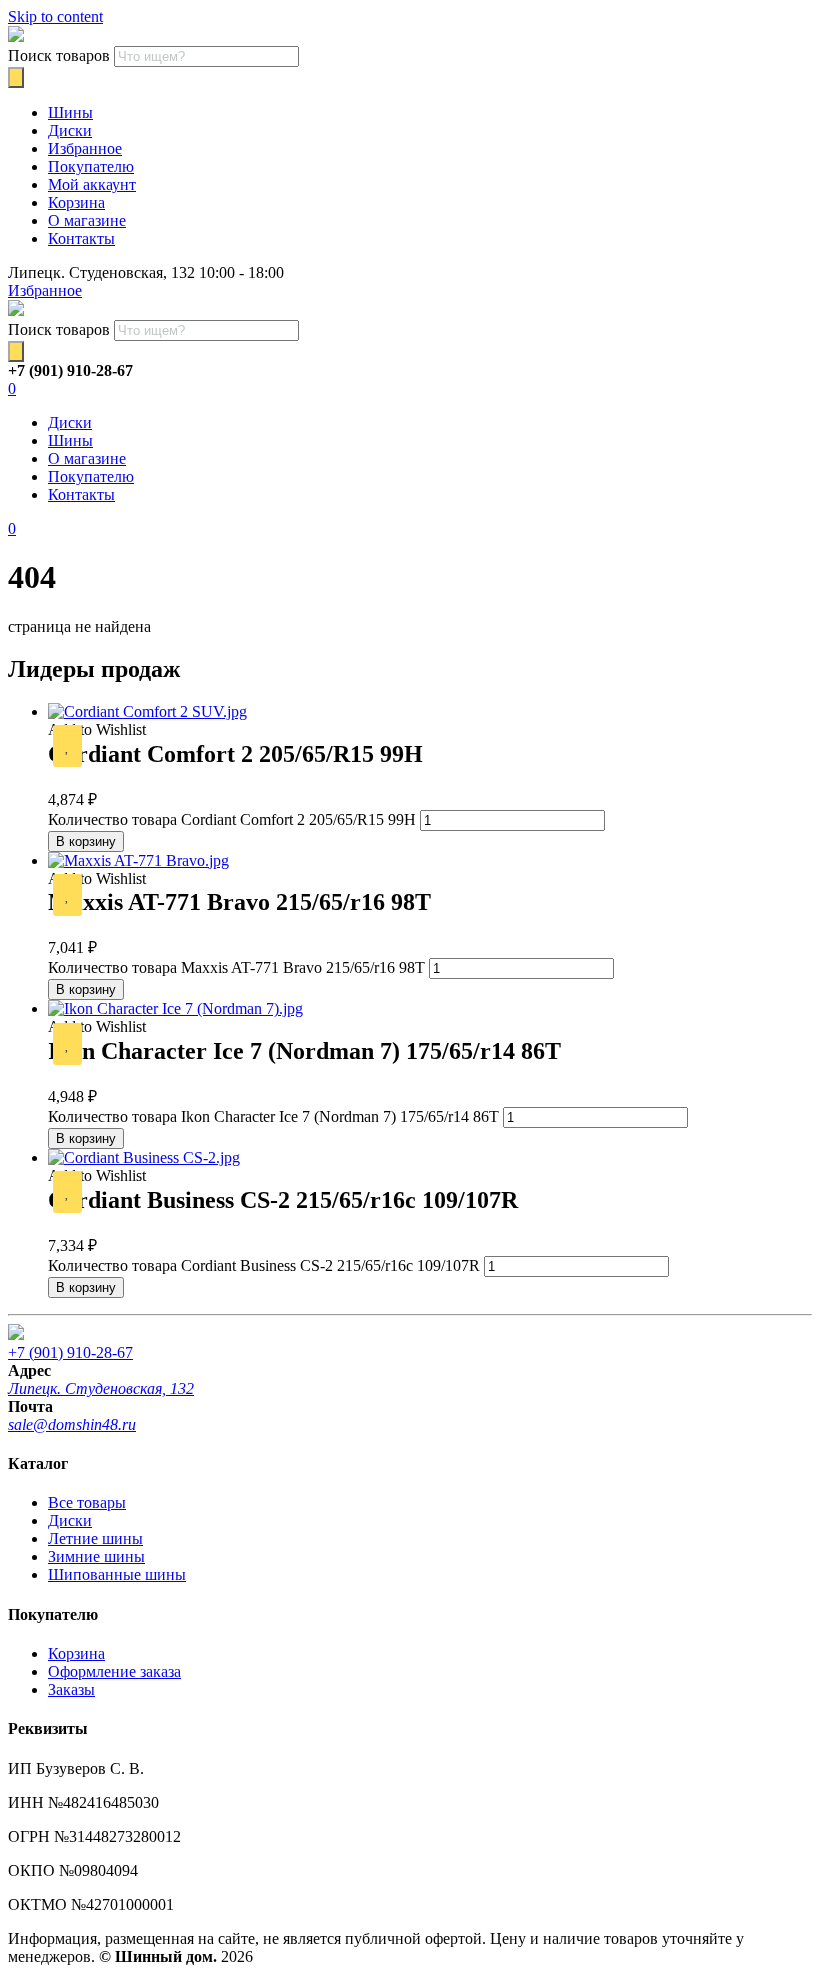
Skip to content (55, 16)
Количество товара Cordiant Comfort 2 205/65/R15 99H (232, 819)
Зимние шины (96, 1556)
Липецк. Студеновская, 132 (101, 1388)
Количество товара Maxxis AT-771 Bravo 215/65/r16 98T (236, 967)
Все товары (87, 1502)
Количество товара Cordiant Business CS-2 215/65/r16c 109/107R (264, 1265)
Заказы (71, 1689)
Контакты (81, 238)
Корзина (76, 202)
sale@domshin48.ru (72, 1424)
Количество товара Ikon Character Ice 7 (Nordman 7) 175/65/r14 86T (273, 1116)
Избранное (85, 148)
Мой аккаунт (92, 184)
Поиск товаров (59, 55)
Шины (70, 112)
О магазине (87, 220)
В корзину (86, 841)
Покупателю (91, 166)
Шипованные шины (117, 1574)
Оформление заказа (114, 1671)
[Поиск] (16, 77)
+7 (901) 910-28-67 (70, 1352)
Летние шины (95, 1538)
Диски (70, 130)
